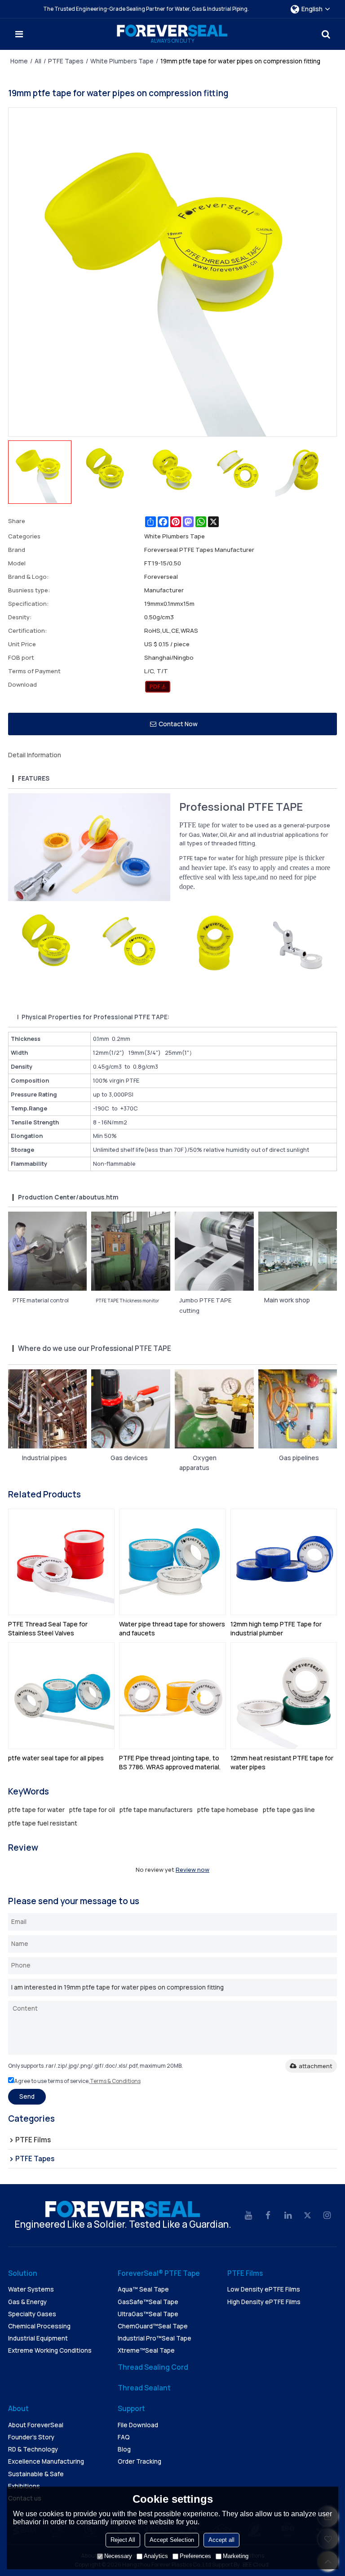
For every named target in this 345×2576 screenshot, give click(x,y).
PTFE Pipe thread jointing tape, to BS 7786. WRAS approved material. (170, 1762)
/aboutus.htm (97, 1197)
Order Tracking (139, 2461)
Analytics (156, 2556)
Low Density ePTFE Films (264, 2289)
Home (19, 61)
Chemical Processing (39, 2326)
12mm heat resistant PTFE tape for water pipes (282, 1762)
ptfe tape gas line (289, 1810)
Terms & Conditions (115, 2081)
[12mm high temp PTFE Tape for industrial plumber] (284, 1562)
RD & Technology (33, 2449)
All (38, 61)
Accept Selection (172, 2540)
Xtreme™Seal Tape (146, 2350)
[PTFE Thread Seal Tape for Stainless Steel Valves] (62, 1562)
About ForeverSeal (36, 2425)
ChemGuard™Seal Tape (153, 2326)
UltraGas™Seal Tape (148, 2314)
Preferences (195, 2556)
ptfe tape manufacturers (156, 1810)
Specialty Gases (32, 2314)
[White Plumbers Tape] (158, 687)
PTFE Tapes (66, 61)
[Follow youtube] (248, 2216)
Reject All (123, 2540)
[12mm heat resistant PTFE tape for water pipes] (284, 1696)
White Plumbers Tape (122, 61)
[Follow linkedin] (288, 2216)
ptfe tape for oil (92, 1810)
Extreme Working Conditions (50, 2350)
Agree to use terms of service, (77, 2081)
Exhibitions (24, 2486)
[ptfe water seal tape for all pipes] (62, 1696)
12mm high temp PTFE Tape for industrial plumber (276, 1628)
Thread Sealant (144, 2388)
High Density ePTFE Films (264, 2302)
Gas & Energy (27, 2302)
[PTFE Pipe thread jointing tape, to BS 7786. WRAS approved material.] (172, 1696)
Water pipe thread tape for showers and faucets (172, 1628)
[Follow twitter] (308, 2216)
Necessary (118, 2556)
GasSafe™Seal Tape (148, 2302)
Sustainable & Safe (36, 2474)
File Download (138, 2425)
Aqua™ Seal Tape (143, 2289)
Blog (124, 2449)
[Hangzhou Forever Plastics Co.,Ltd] (172, 31)
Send (27, 2096)
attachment (316, 2066)
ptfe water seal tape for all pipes (56, 1758)
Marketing (236, 2556)
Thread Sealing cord (153, 2367)
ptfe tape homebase (228, 1810)
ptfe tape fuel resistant (43, 1823)
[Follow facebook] (268, 2216)
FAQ (124, 2437)
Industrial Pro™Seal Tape (155, 2338)
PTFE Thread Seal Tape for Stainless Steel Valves (48, 1628)
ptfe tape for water (36, 1810)
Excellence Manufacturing (46, 2461)
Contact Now (178, 724)
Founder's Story (31, 2437)
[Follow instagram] (327, 2216)
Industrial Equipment (38, 2338)
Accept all (221, 2540)
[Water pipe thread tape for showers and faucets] (172, 1562)
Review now (192, 1870)
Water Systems (31, 2289)
